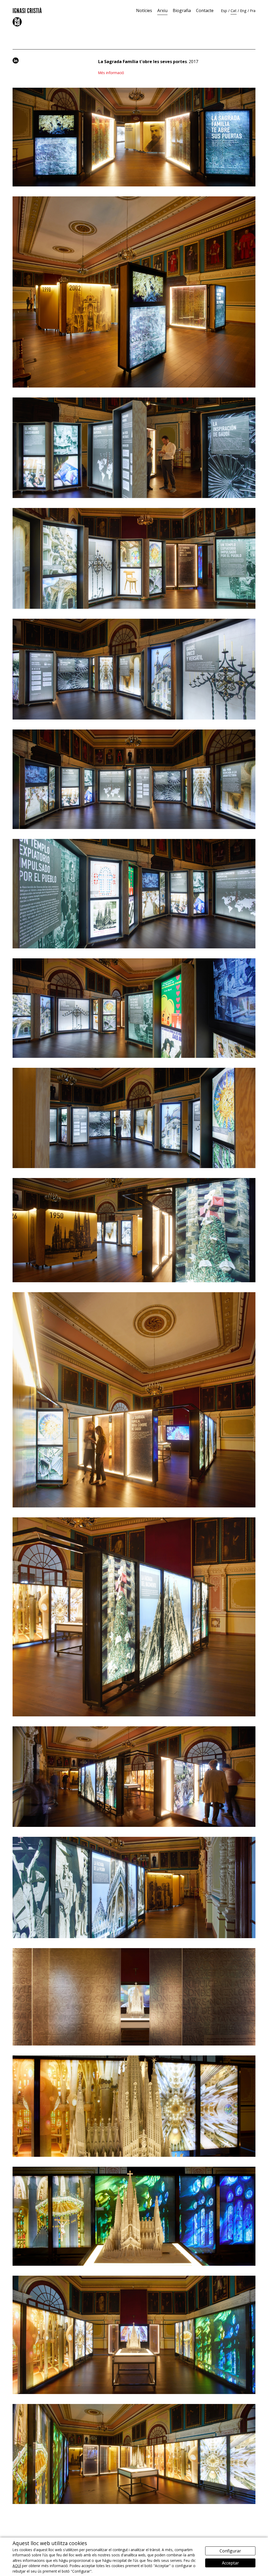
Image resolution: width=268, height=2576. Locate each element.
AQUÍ (17, 2566)
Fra (253, 11)
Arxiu (162, 10)
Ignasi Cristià (27, 10)
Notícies (144, 10)
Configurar (230, 2551)
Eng (243, 11)
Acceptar (230, 2563)
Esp (224, 11)
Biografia (182, 10)
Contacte (205, 10)
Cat (234, 11)
